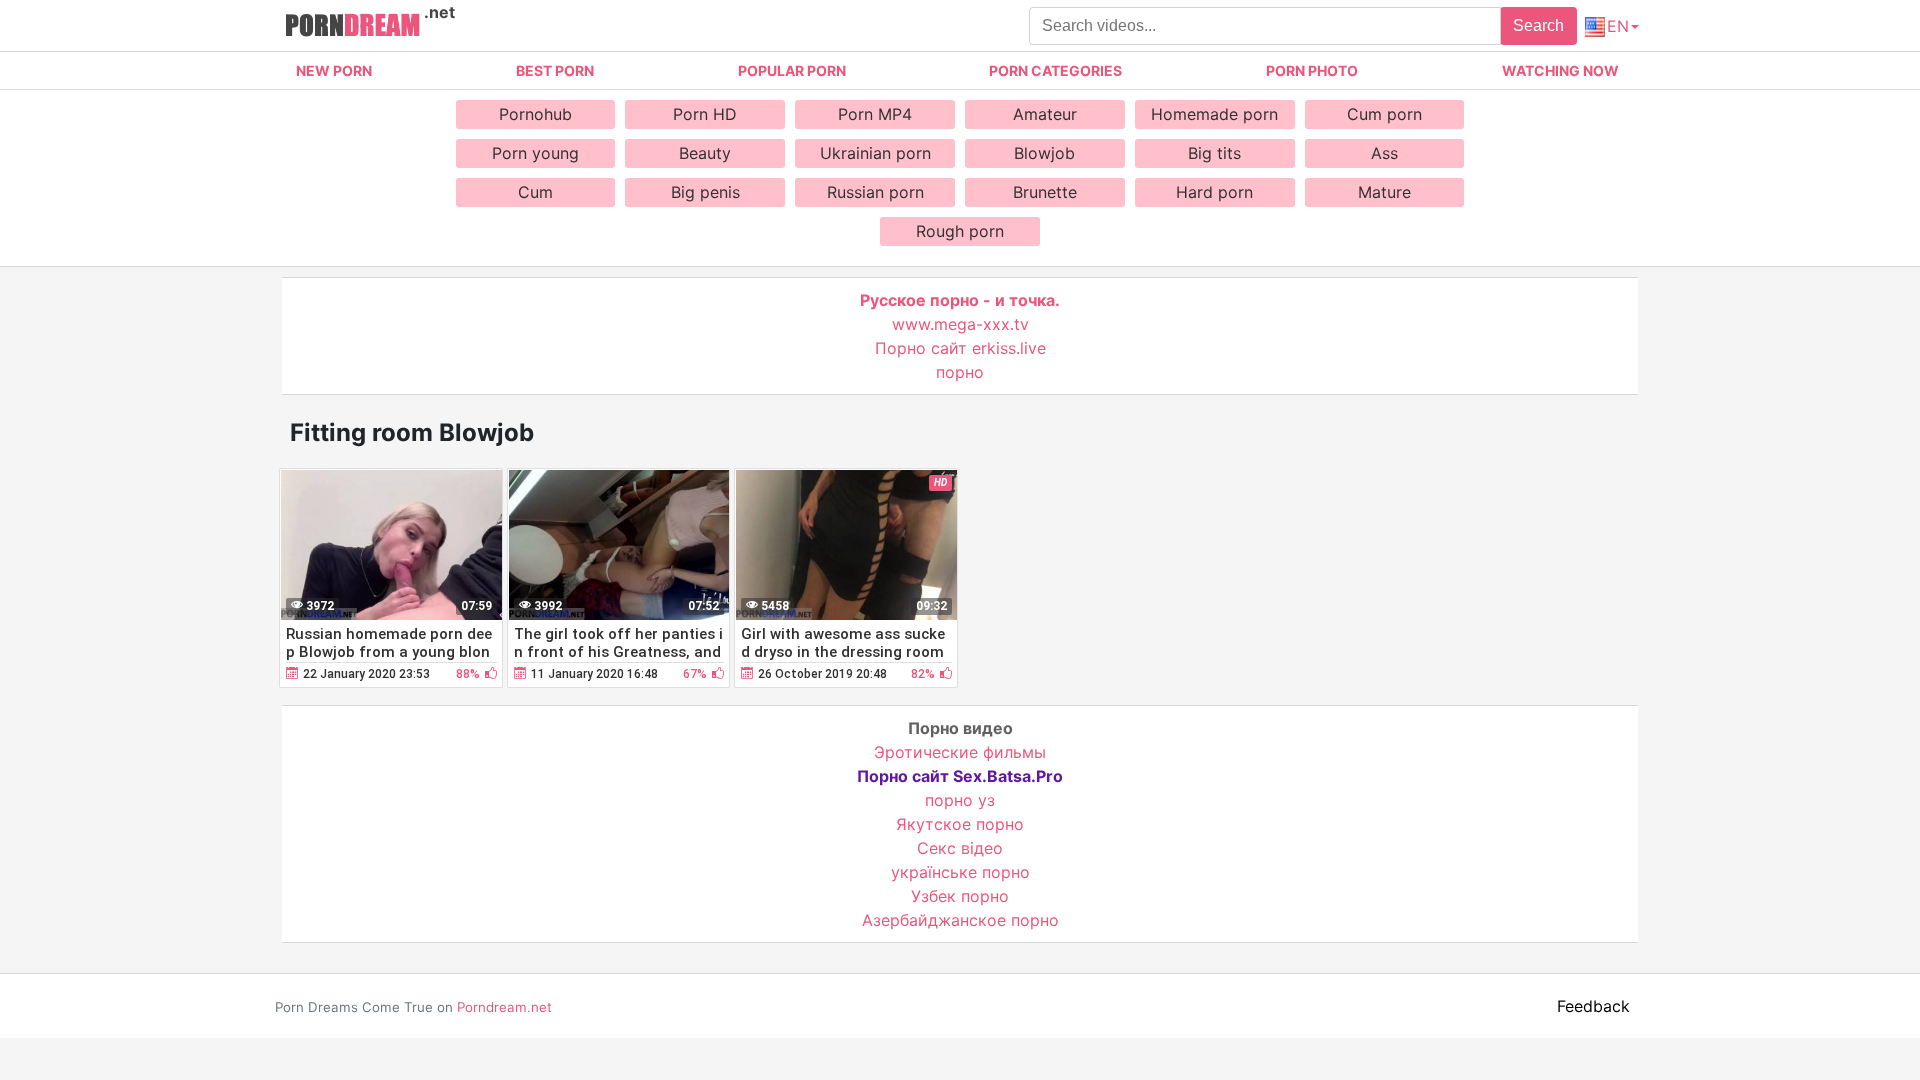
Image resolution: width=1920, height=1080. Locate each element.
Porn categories (1055, 70)
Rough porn (960, 231)
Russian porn (875, 192)
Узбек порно (960, 896)
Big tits (1214, 153)
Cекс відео (960, 848)
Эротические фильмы (960, 752)
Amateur (1045, 114)
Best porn (555, 70)
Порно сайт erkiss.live (960, 348)
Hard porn (1214, 192)
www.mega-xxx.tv (960, 324)
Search (1538, 25)
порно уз (960, 800)
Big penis (705, 192)
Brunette (1045, 192)
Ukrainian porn (875, 153)
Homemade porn (1214, 114)
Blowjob (1044, 153)
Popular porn (792, 70)
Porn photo (1312, 70)
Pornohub (535, 114)
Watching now (1560, 70)
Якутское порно (960, 824)
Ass (1384, 153)
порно (960, 372)
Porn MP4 (875, 114)
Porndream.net (504, 1007)
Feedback (1593, 1006)
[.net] (352, 28)
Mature (1384, 192)
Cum (535, 192)
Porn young (535, 153)
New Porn (334, 70)
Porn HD (705, 114)
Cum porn (1384, 114)
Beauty (705, 153)
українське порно (960, 872)
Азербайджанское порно (960, 920)
